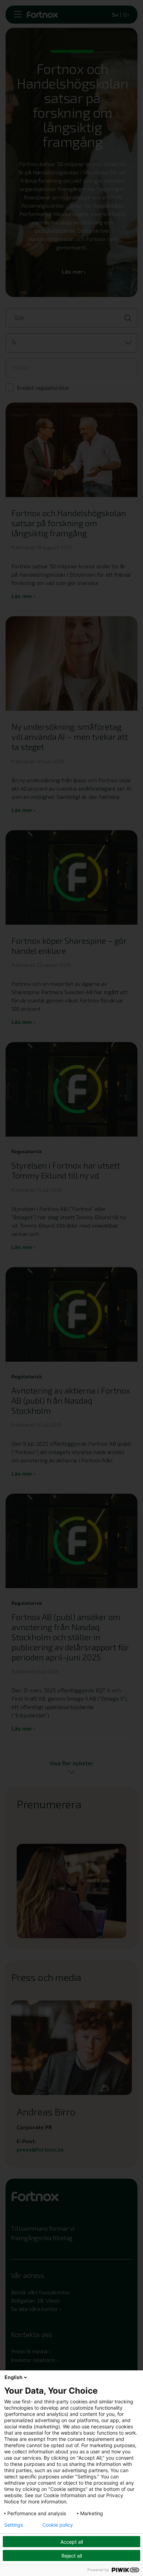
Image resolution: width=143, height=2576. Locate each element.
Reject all (72, 2556)
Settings (14, 2525)
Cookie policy (58, 2525)
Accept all (72, 2542)
